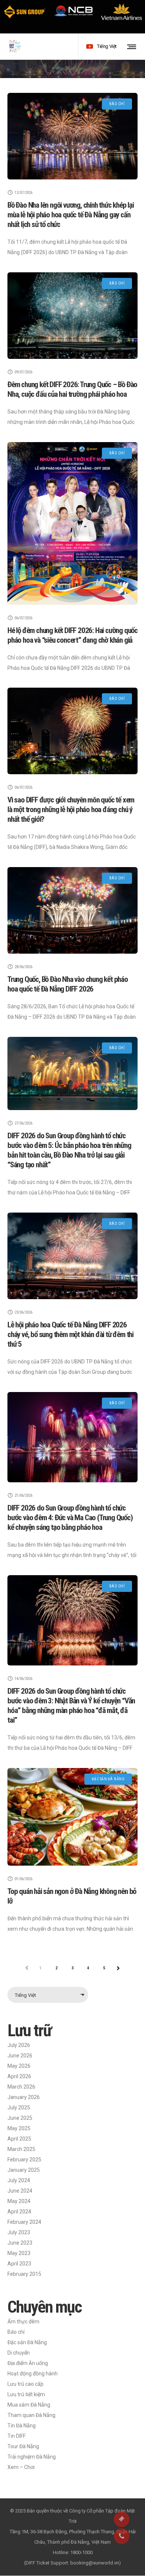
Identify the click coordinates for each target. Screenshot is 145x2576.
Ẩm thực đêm (23, 2322)
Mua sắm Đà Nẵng (29, 2405)
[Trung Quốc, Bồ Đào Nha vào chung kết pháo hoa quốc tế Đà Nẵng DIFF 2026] (72, 910)
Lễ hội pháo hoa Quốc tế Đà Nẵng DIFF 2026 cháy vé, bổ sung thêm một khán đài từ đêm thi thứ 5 (70, 1334)
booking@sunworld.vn (95, 2563)
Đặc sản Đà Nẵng (27, 2342)
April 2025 (19, 2139)
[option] (24, 12)
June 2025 (20, 2118)
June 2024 (20, 2191)
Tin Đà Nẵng (22, 2426)
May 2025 (19, 2128)
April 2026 (19, 2076)
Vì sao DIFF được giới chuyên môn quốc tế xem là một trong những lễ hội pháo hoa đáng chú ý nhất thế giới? (71, 810)
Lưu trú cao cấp (25, 2384)
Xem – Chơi (21, 2467)
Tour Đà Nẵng (23, 2446)
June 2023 (20, 2243)
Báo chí (16, 2332)
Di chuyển (19, 2353)
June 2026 (20, 2056)
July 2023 (19, 2232)
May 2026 (19, 2066)
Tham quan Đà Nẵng (31, 2415)
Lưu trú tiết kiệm (26, 2394)
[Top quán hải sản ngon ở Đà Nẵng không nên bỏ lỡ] (72, 1817)
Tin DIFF (17, 2436)
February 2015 (24, 2274)
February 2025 (24, 2160)
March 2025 (21, 2149)
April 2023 (19, 2264)
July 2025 (19, 2108)
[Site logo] (15, 46)
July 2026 (19, 2045)
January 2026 (24, 2097)
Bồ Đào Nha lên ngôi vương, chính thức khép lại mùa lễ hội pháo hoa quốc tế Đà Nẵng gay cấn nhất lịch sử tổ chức (71, 215)
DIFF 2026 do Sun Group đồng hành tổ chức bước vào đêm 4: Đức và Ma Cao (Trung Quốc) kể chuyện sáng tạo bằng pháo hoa (70, 1518)
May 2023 (19, 2253)
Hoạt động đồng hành (33, 2374)
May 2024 (19, 2201)
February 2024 (24, 2222)
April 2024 (19, 2212)
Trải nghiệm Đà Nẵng (32, 2457)
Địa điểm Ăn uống (28, 2363)
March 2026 (21, 2087)
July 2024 (19, 2180)
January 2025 (24, 2170)
